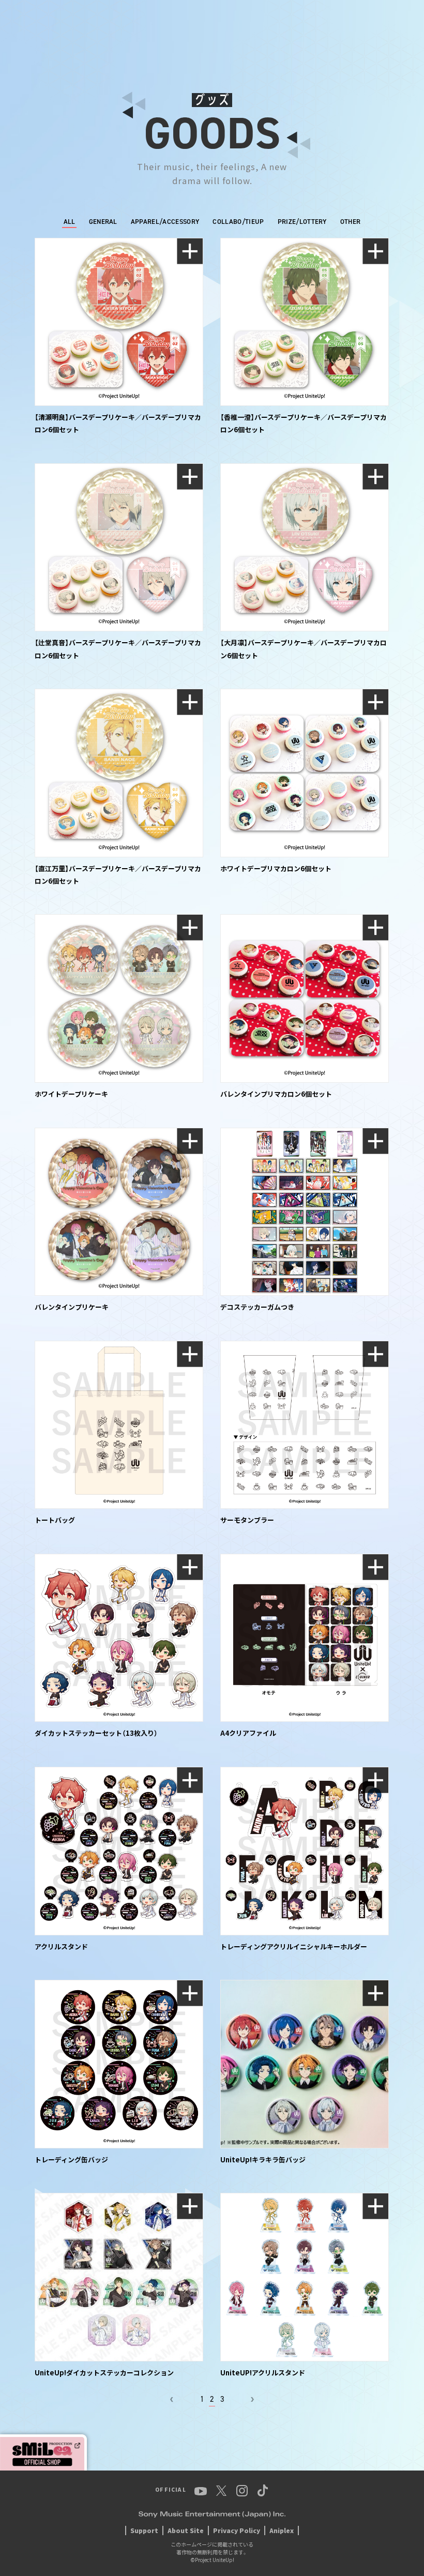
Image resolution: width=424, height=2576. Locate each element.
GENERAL (103, 222)
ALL (70, 222)
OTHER (351, 222)
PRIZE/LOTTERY (302, 222)
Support (144, 2530)
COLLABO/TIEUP (238, 222)
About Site (186, 2530)
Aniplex (282, 2530)
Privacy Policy (237, 2530)
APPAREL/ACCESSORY (165, 222)
